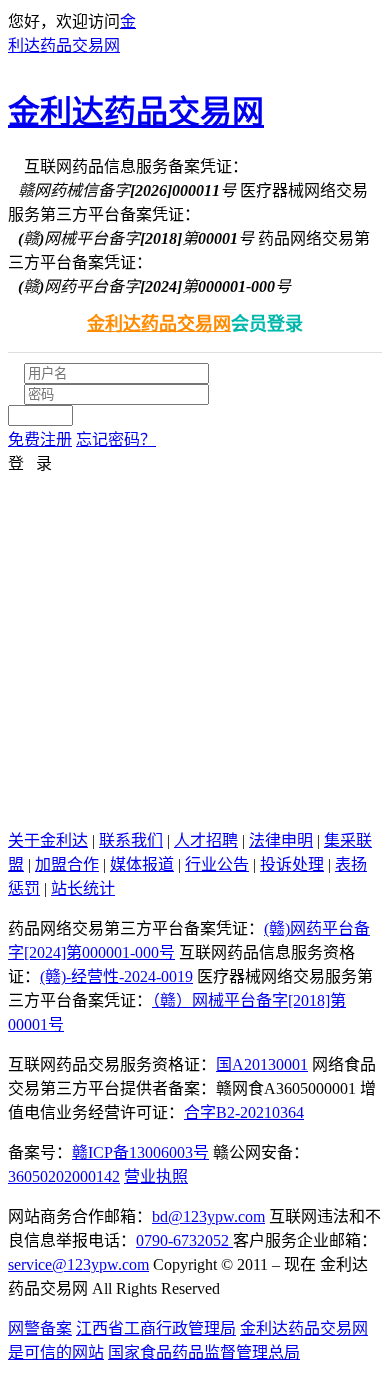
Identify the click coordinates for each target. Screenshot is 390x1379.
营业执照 (156, 1176)
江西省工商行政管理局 (156, 1328)
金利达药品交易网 (136, 112)
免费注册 (40, 439)
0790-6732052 (184, 1240)
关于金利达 (48, 840)
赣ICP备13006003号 (140, 1152)
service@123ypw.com (78, 1264)
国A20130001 (262, 1064)
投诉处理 (292, 864)
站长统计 (83, 888)
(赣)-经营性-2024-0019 (116, 976)
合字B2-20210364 (244, 1112)
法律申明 (281, 840)
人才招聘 (206, 840)
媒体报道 (142, 864)
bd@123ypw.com (208, 1216)
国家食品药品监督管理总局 (204, 1352)
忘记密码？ (116, 439)
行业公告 (217, 864)
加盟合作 (67, 864)
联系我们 (131, 840)
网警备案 (40, 1328)
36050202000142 (64, 1176)
